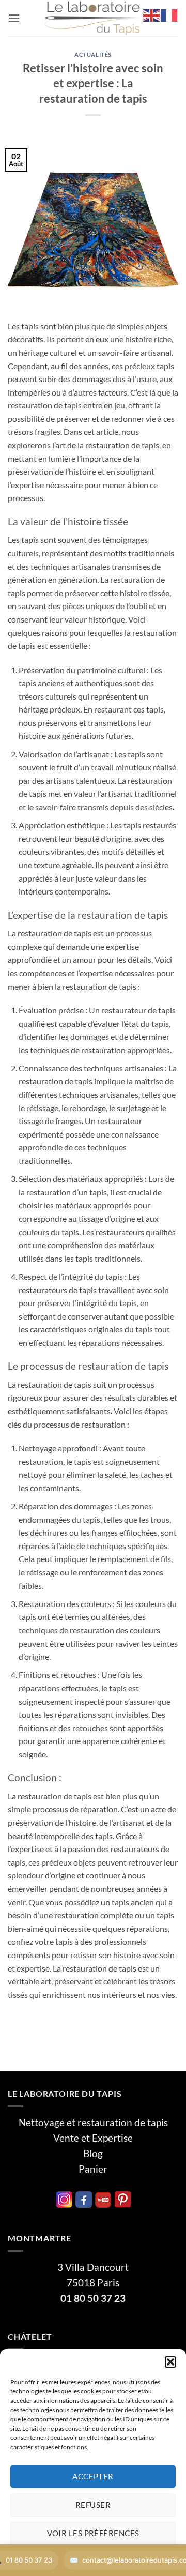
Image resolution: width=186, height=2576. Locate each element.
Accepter (93, 2476)
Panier (93, 2169)
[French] (169, 14)
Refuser (93, 2505)
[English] (152, 14)
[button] (171, 2362)
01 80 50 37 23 (93, 2298)
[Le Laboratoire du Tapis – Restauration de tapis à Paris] (93, 18)
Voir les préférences (93, 2533)
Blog (93, 2154)
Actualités (93, 55)
